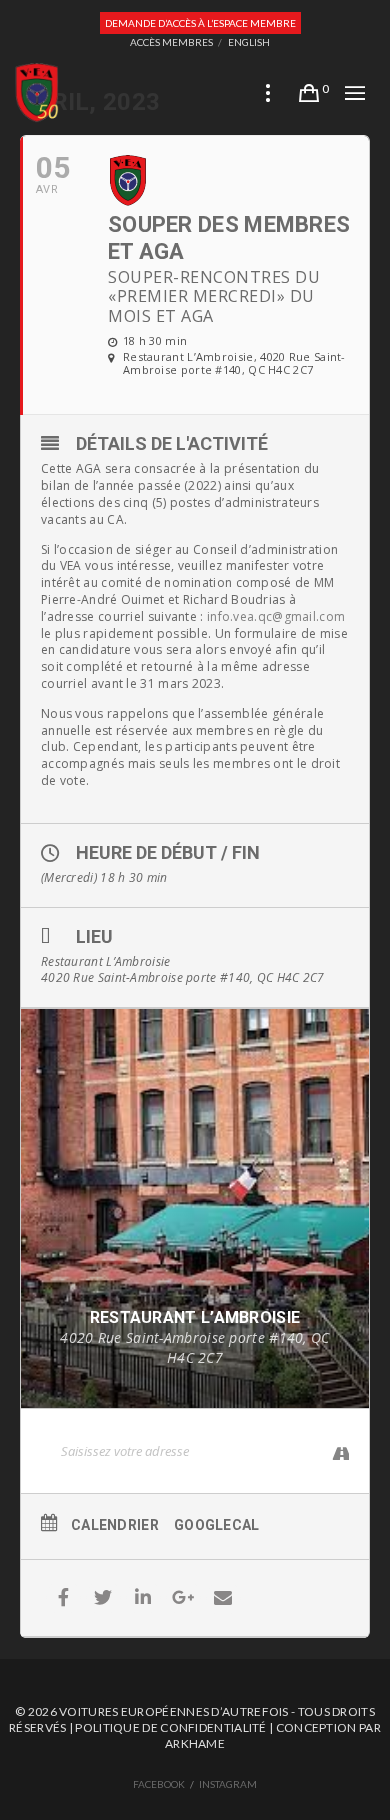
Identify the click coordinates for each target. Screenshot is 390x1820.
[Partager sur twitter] (103, 1597)
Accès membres (171, 42)
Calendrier (115, 1525)
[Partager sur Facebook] (63, 1597)
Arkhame (195, 1743)
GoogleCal (217, 1525)
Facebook (159, 1784)
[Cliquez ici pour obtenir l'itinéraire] (333, 1454)
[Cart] (309, 93)
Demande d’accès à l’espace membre (200, 23)
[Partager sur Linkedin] (143, 1597)
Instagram (228, 1784)
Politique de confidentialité (170, 1727)
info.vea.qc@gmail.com (276, 616)
